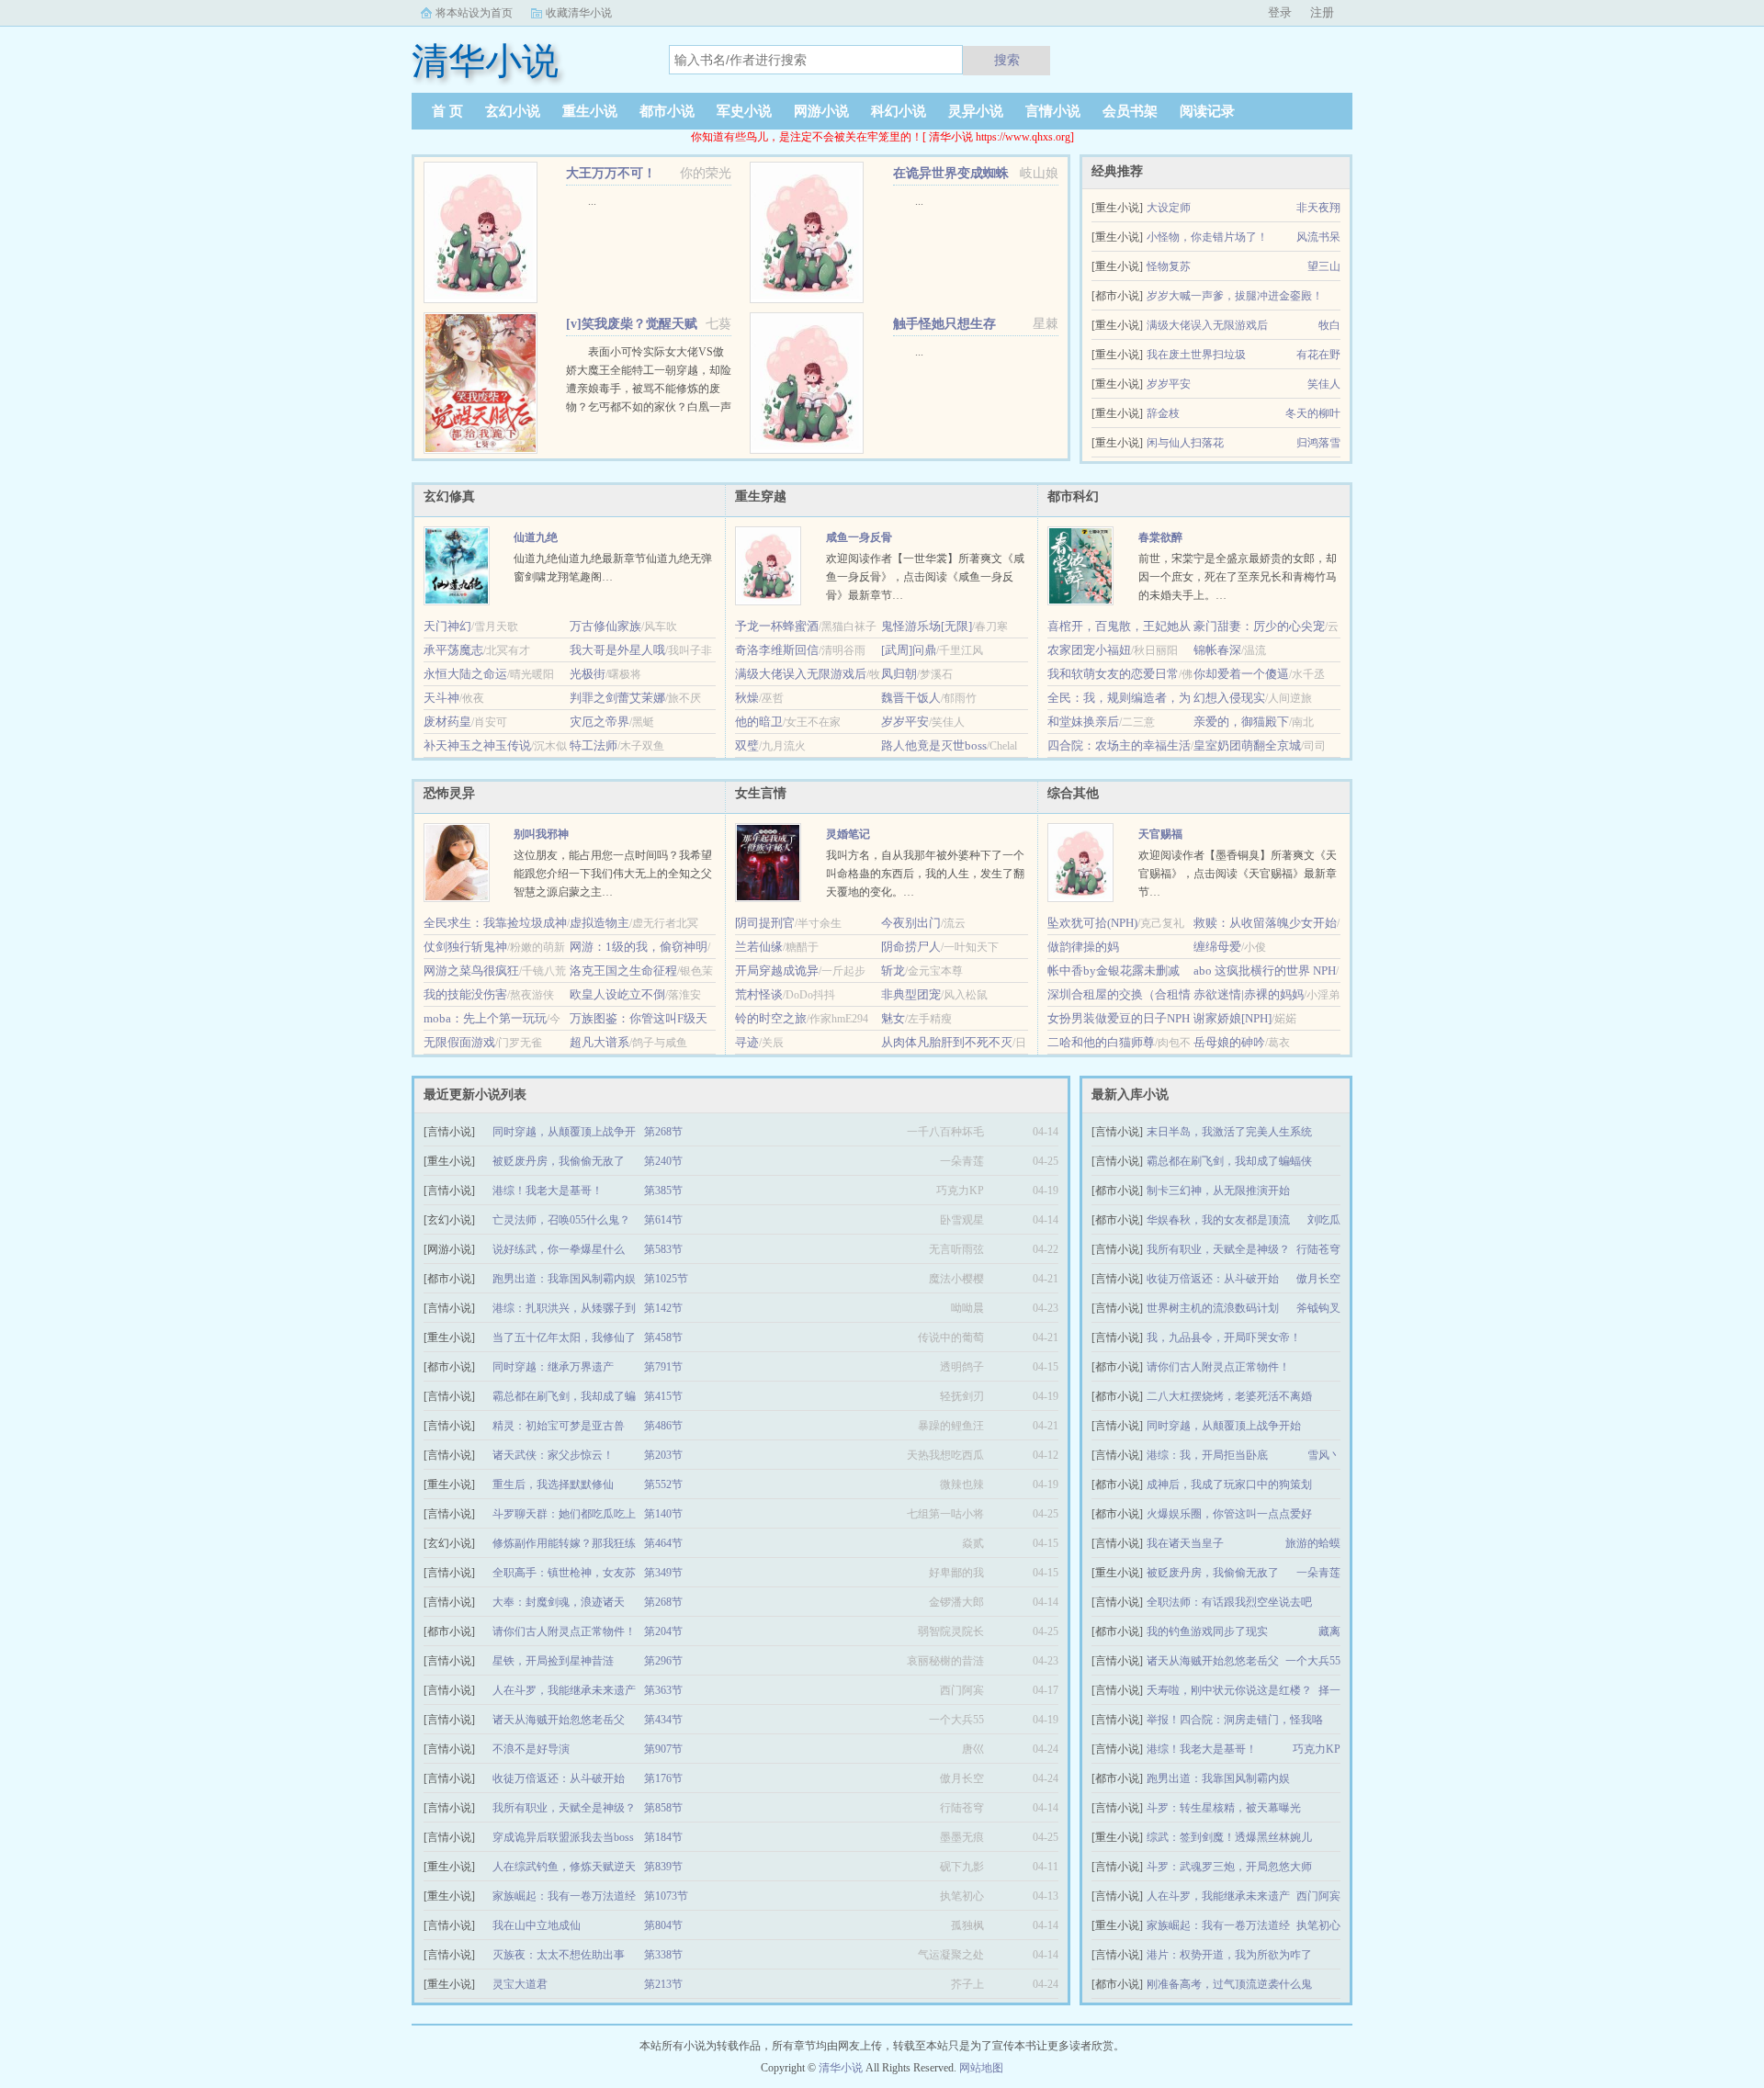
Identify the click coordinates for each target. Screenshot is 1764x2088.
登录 (1280, 12)
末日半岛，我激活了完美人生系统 (1229, 1132)
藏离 (1329, 1631)
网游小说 (821, 111)
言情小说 (1053, 111)
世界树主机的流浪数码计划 (1213, 1308)
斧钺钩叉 (1318, 1308)
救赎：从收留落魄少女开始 (1265, 923)
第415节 (663, 1396)
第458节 (663, 1337)
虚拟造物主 (599, 923)
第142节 (663, 1308)
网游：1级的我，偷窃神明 (639, 947)
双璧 (747, 745)
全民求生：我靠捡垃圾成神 (495, 923)
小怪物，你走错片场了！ (1207, 237)
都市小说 (667, 111)
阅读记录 (1207, 111)
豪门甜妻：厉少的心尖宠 (1259, 626)
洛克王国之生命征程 (623, 971)
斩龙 (893, 971)
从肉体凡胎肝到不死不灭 (947, 1042)
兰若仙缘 (759, 947)
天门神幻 (447, 626)
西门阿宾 (1318, 1896)
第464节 (663, 1543)
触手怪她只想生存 (944, 324)
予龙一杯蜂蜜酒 (777, 626)
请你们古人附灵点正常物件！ (1218, 1367)
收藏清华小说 (579, 13)
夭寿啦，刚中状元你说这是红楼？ (1229, 1690)
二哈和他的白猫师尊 (1101, 1042)
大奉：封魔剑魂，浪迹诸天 (559, 1602)
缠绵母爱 (1217, 947)
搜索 (1007, 60)
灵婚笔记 (848, 834)
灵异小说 (976, 111)
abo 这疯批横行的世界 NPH (1265, 971)
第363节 (663, 1690)
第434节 (663, 1720)
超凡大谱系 (599, 1042)
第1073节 (666, 1896)
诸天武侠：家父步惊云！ (553, 1455)
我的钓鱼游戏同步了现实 (1207, 1631)
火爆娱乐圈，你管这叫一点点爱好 (1229, 1514)
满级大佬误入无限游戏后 (1207, 325)
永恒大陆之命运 (465, 674)
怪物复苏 (1169, 266)
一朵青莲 (1318, 1573)
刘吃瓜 (1324, 1220)
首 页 (447, 111)
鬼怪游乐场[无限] (927, 626)
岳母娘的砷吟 (1229, 1042)
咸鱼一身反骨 (859, 537)
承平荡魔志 (453, 650)
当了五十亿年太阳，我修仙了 (564, 1337)
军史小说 (744, 111)
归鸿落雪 (1318, 443)
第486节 (663, 1426)
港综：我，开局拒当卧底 (1207, 1455)
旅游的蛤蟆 (1313, 1543)
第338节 (663, 1955)
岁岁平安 (1169, 384)
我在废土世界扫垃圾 (1196, 355)
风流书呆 (1318, 237)
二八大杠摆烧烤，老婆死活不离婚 (1229, 1396)
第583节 (663, 1249)
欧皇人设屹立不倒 (617, 994)
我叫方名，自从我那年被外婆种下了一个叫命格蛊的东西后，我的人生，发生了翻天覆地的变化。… (925, 874)
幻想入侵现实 (1229, 698)
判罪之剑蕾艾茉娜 (617, 698)
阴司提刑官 (765, 923)
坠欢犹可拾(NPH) (1092, 923)
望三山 (1324, 266)
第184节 (663, 1837)
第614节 (663, 1220)
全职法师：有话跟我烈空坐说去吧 (1229, 1602)
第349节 (663, 1573)
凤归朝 (899, 674)
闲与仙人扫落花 (1185, 443)
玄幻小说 (513, 111)
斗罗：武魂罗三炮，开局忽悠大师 (1229, 1867)
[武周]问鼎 (909, 650)
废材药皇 (447, 722)
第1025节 (666, 1279)
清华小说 (841, 2068)
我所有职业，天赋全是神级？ (1218, 1249)
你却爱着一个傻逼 (1241, 674)
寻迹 (747, 1042)
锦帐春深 (1217, 650)
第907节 (663, 1749)
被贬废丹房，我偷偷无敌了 (1213, 1573)
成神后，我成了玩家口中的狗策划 (1229, 1484)
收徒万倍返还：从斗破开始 (1213, 1279)
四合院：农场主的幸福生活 (1119, 745)
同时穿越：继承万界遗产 (553, 1367)
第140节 (663, 1514)
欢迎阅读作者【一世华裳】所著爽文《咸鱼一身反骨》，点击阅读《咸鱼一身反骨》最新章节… (925, 577)
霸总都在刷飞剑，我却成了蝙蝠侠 (1229, 1161)
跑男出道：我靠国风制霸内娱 (1218, 1778)
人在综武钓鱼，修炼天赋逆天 (564, 1867)
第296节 (663, 1661)
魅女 (893, 1018)
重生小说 (590, 111)
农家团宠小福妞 (1089, 650)
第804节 (663, 1925)
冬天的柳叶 (1313, 413)
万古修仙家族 (605, 626)
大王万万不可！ (611, 173)
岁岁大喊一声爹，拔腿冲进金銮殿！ (1235, 296)
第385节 (663, 1191)
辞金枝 (1163, 413)
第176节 (663, 1778)
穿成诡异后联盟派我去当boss (563, 1837)
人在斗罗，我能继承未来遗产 (1218, 1896)
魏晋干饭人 (911, 698)
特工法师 (594, 745)
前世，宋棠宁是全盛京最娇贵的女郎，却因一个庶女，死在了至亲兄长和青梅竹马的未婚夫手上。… (1238, 577)
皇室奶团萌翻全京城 (1247, 745)
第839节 (663, 1867)
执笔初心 (1318, 1925)
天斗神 (441, 698)
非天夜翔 (1318, 208)
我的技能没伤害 (465, 994)
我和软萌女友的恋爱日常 (1113, 674)
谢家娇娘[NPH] (1233, 1018)
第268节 (663, 1132)
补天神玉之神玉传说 (477, 745)
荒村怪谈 (759, 994)
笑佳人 (1324, 384)
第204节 (663, 1631)
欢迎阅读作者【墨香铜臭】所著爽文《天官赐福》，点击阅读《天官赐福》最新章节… (1238, 874)
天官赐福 (1160, 834)
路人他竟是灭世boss (934, 745)
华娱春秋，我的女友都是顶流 (1218, 1220)
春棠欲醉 (1160, 537)
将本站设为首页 (474, 13)
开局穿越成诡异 (777, 971)
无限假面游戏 (459, 1042)
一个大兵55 (1313, 1661)
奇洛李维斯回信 (777, 650)
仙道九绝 (536, 537)
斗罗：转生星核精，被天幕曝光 (1224, 1808)
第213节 (663, 1984)
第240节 (663, 1161)
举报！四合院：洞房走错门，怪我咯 (1235, 1720)
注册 (1322, 12)
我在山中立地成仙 (537, 1925)
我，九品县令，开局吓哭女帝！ (1224, 1337)
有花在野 (1318, 355)
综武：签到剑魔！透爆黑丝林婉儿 (1229, 1837)
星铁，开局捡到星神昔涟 (553, 1661)
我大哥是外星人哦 (617, 650)
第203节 (663, 1455)
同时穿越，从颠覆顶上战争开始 (1224, 1426)
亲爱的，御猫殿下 (1241, 722)
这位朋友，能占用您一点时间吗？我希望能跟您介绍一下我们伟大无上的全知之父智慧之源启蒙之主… (613, 874)
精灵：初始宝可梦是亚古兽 (559, 1426)
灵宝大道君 (520, 1984)
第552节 (663, 1484)
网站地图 (981, 2068)
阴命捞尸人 (911, 947)
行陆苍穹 (1318, 1249)
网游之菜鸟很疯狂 (471, 971)
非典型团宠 (911, 994)
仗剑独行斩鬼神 (465, 947)
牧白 (1329, 325)
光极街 (588, 674)
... (592, 201)
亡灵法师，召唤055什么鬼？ (561, 1220)
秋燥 (747, 698)
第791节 (663, 1367)
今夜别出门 (911, 923)
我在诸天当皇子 (1185, 1543)
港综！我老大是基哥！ (1202, 1749)
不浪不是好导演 (531, 1749)
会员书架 (1130, 111)
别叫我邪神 (541, 834)
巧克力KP (1317, 1749)
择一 (1329, 1690)
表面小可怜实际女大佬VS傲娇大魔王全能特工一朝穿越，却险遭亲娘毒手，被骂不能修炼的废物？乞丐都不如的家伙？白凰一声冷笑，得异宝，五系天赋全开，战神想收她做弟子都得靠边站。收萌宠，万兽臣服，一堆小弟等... (649, 407)
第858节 (663, 1808)
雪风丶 (1324, 1455)
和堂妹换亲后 (1083, 722)
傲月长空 (1318, 1279)
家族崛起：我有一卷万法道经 (1218, 1925)
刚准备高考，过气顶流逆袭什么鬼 (1229, 1984)
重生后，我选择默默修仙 (553, 1484)
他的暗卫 (759, 722)
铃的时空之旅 (771, 1018)
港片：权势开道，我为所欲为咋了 (1229, 1955)
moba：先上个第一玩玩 (485, 1018)
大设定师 (1169, 208)
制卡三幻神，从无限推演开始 (1218, 1191)
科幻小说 (899, 111)
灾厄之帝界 (599, 722)
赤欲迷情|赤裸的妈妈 (1249, 994)
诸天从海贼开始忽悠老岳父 (1213, 1661)
